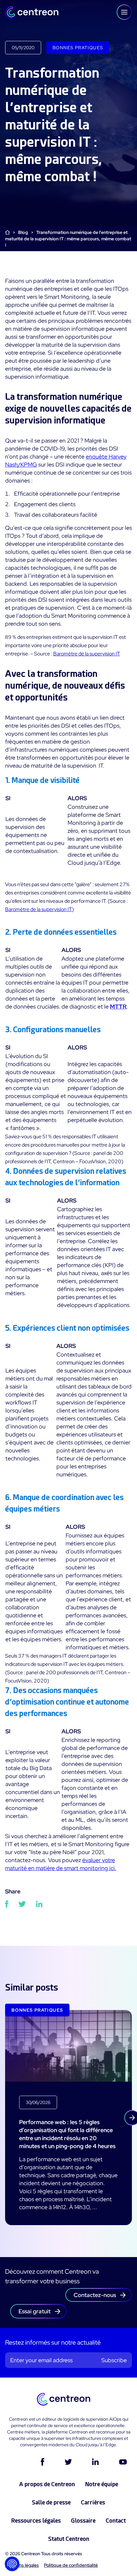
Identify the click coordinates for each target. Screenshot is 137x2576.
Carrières (93, 2502)
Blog (23, 232)
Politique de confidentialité (71, 2565)
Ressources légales (36, 2521)
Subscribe (114, 2360)
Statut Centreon (69, 2539)
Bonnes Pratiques (78, 48)
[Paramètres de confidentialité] (12, 2564)
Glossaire (83, 2521)
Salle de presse (51, 2502)
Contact (116, 2521)
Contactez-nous (95, 2295)
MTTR (118, 1006)
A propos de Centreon (47, 2484)
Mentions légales (22, 2565)
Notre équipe (102, 2484)
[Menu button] (124, 12)
